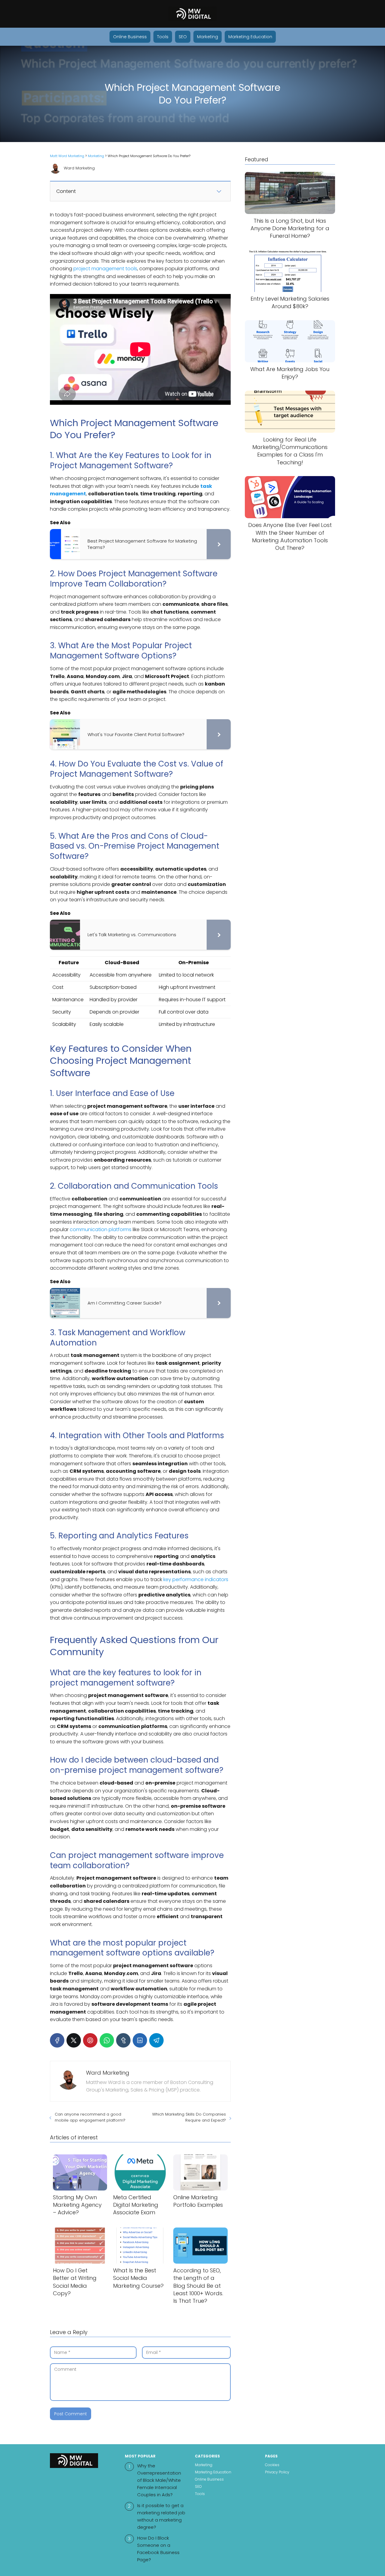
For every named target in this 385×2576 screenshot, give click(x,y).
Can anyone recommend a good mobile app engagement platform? (90, 2117)
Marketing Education (250, 37)
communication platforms (101, 1229)
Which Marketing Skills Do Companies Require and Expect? (189, 2117)
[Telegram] (156, 2040)
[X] (74, 2040)
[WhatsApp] (107, 2040)
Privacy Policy (277, 2472)
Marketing (208, 37)
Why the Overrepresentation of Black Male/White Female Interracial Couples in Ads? (159, 2480)
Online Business (130, 37)
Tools (163, 37)
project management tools (105, 269)
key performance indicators (196, 1579)
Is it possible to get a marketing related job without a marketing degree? (161, 2516)
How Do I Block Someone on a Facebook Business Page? (158, 2549)
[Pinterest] (90, 2040)
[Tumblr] (123, 2040)
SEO (183, 37)
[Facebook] (57, 2040)
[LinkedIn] (140, 2040)
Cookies (272, 2465)
